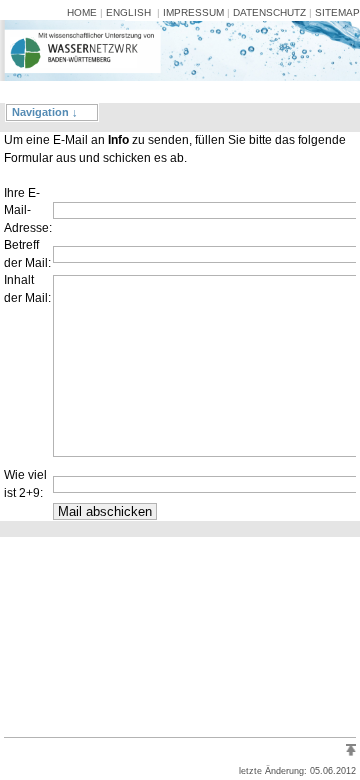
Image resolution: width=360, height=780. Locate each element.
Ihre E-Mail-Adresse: (28, 210)
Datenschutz (269, 12)
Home (82, 12)
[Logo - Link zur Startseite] (68, 88)
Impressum (193, 12)
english (128, 12)
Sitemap (337, 12)
